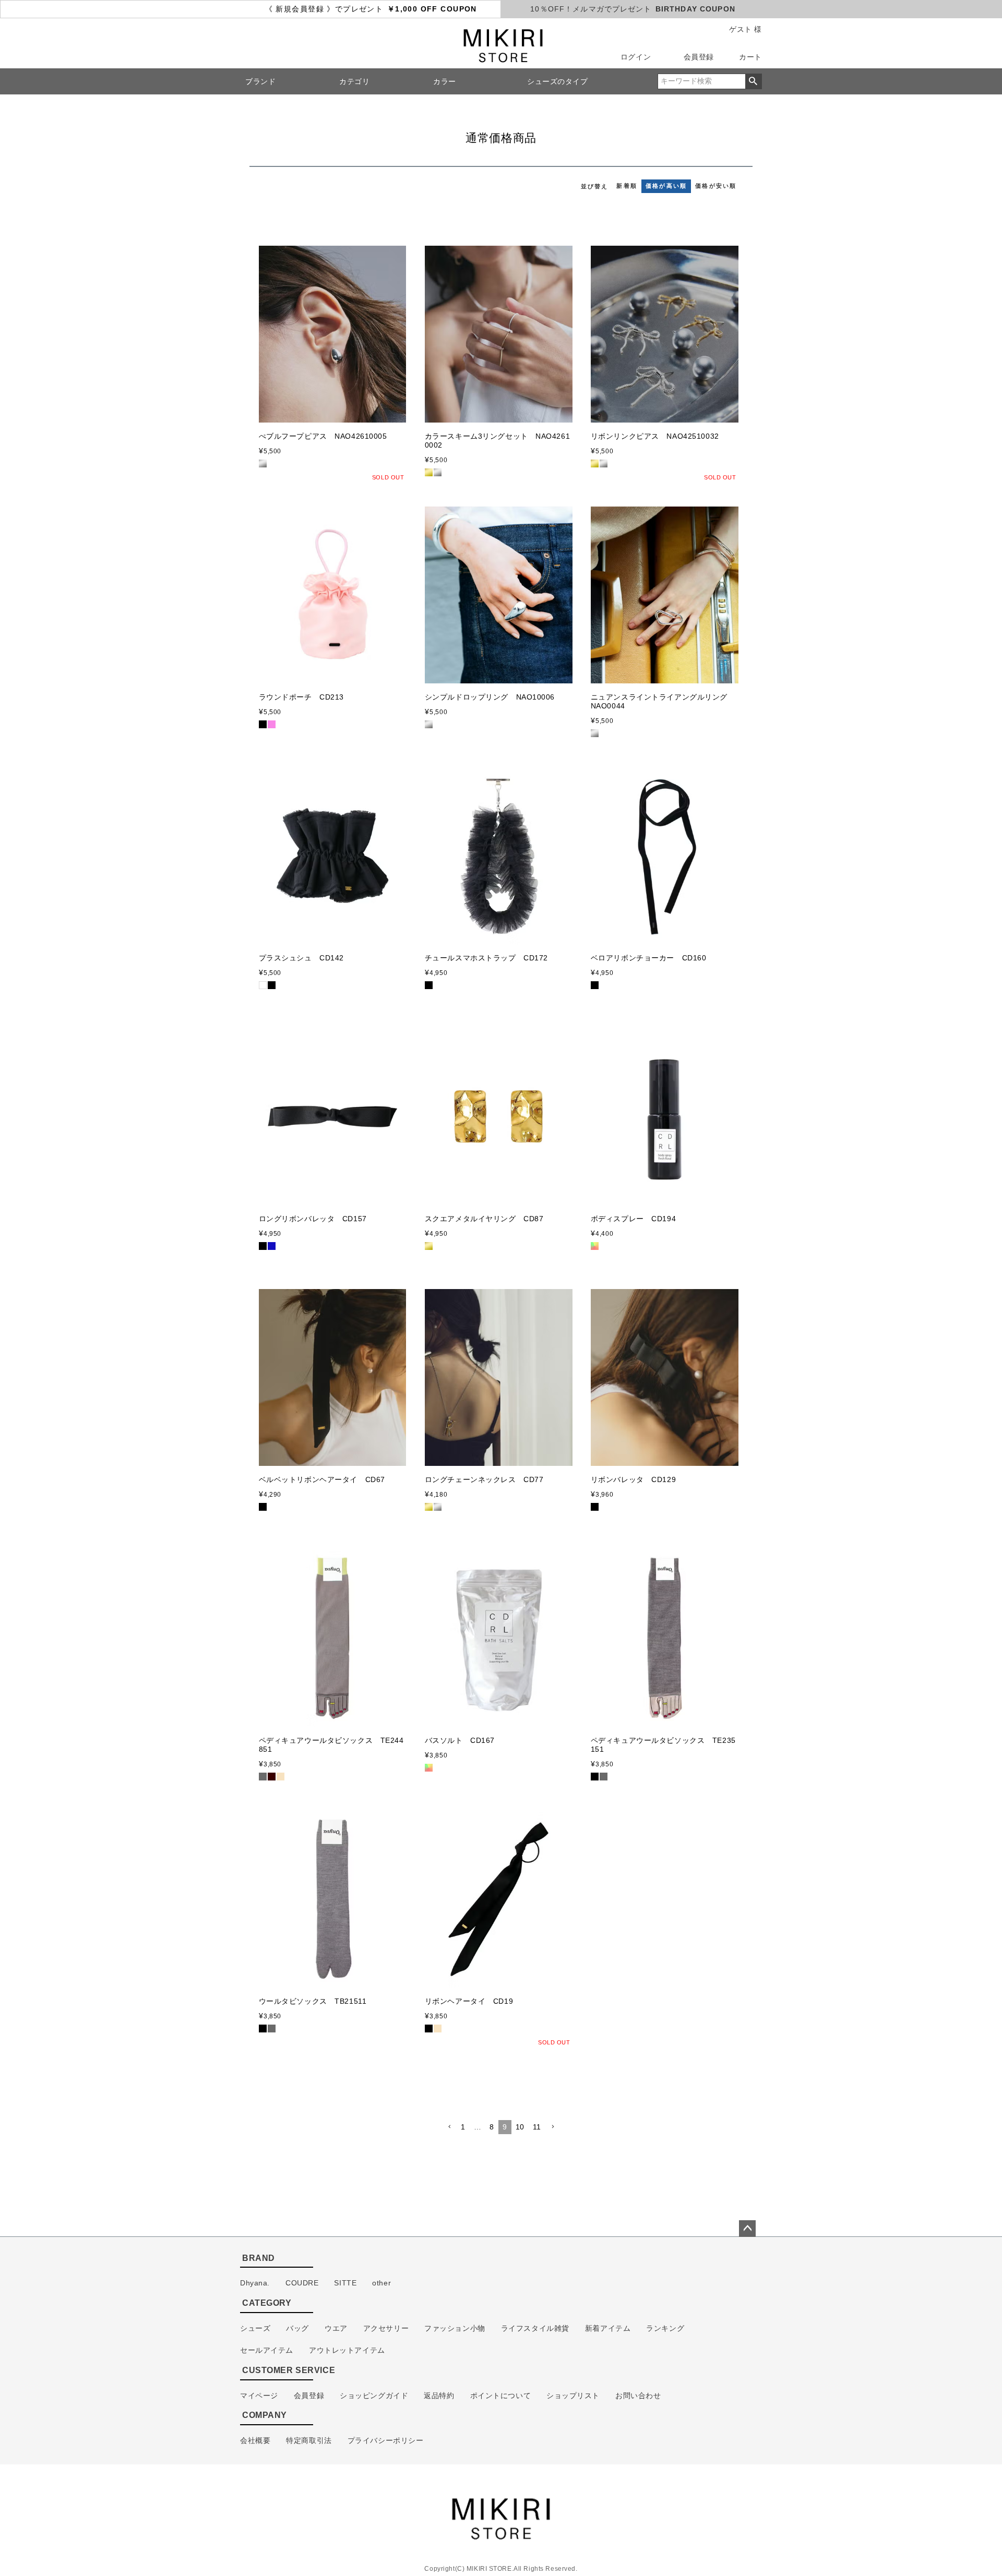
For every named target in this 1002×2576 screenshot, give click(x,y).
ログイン (636, 57)
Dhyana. (255, 2283)
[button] (449, 2127)
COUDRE (302, 2283)
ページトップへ (747, 2229)
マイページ (259, 2396)
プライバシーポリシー (386, 2440)
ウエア (336, 2328)
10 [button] (520, 2127)
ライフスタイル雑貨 (535, 2328)
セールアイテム (267, 2350)
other (381, 2283)
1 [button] (463, 2127)
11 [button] (537, 2127)
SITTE (345, 2283)
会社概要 (255, 2440)
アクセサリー (386, 2328)
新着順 (627, 186)
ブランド (260, 81)
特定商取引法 (309, 2440)
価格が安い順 (716, 186)
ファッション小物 (455, 2328)
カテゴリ (354, 81)
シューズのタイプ (558, 81)
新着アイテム (608, 2328)
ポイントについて (501, 2396)
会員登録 (699, 57)
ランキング (665, 2328)
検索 (753, 81)
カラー (445, 81)
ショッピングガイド (374, 2396)
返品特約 (439, 2396)
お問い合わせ (638, 2396)
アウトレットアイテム (347, 2350)
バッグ (297, 2328)
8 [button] (492, 2127)
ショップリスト (573, 2396)
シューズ (255, 2328)
